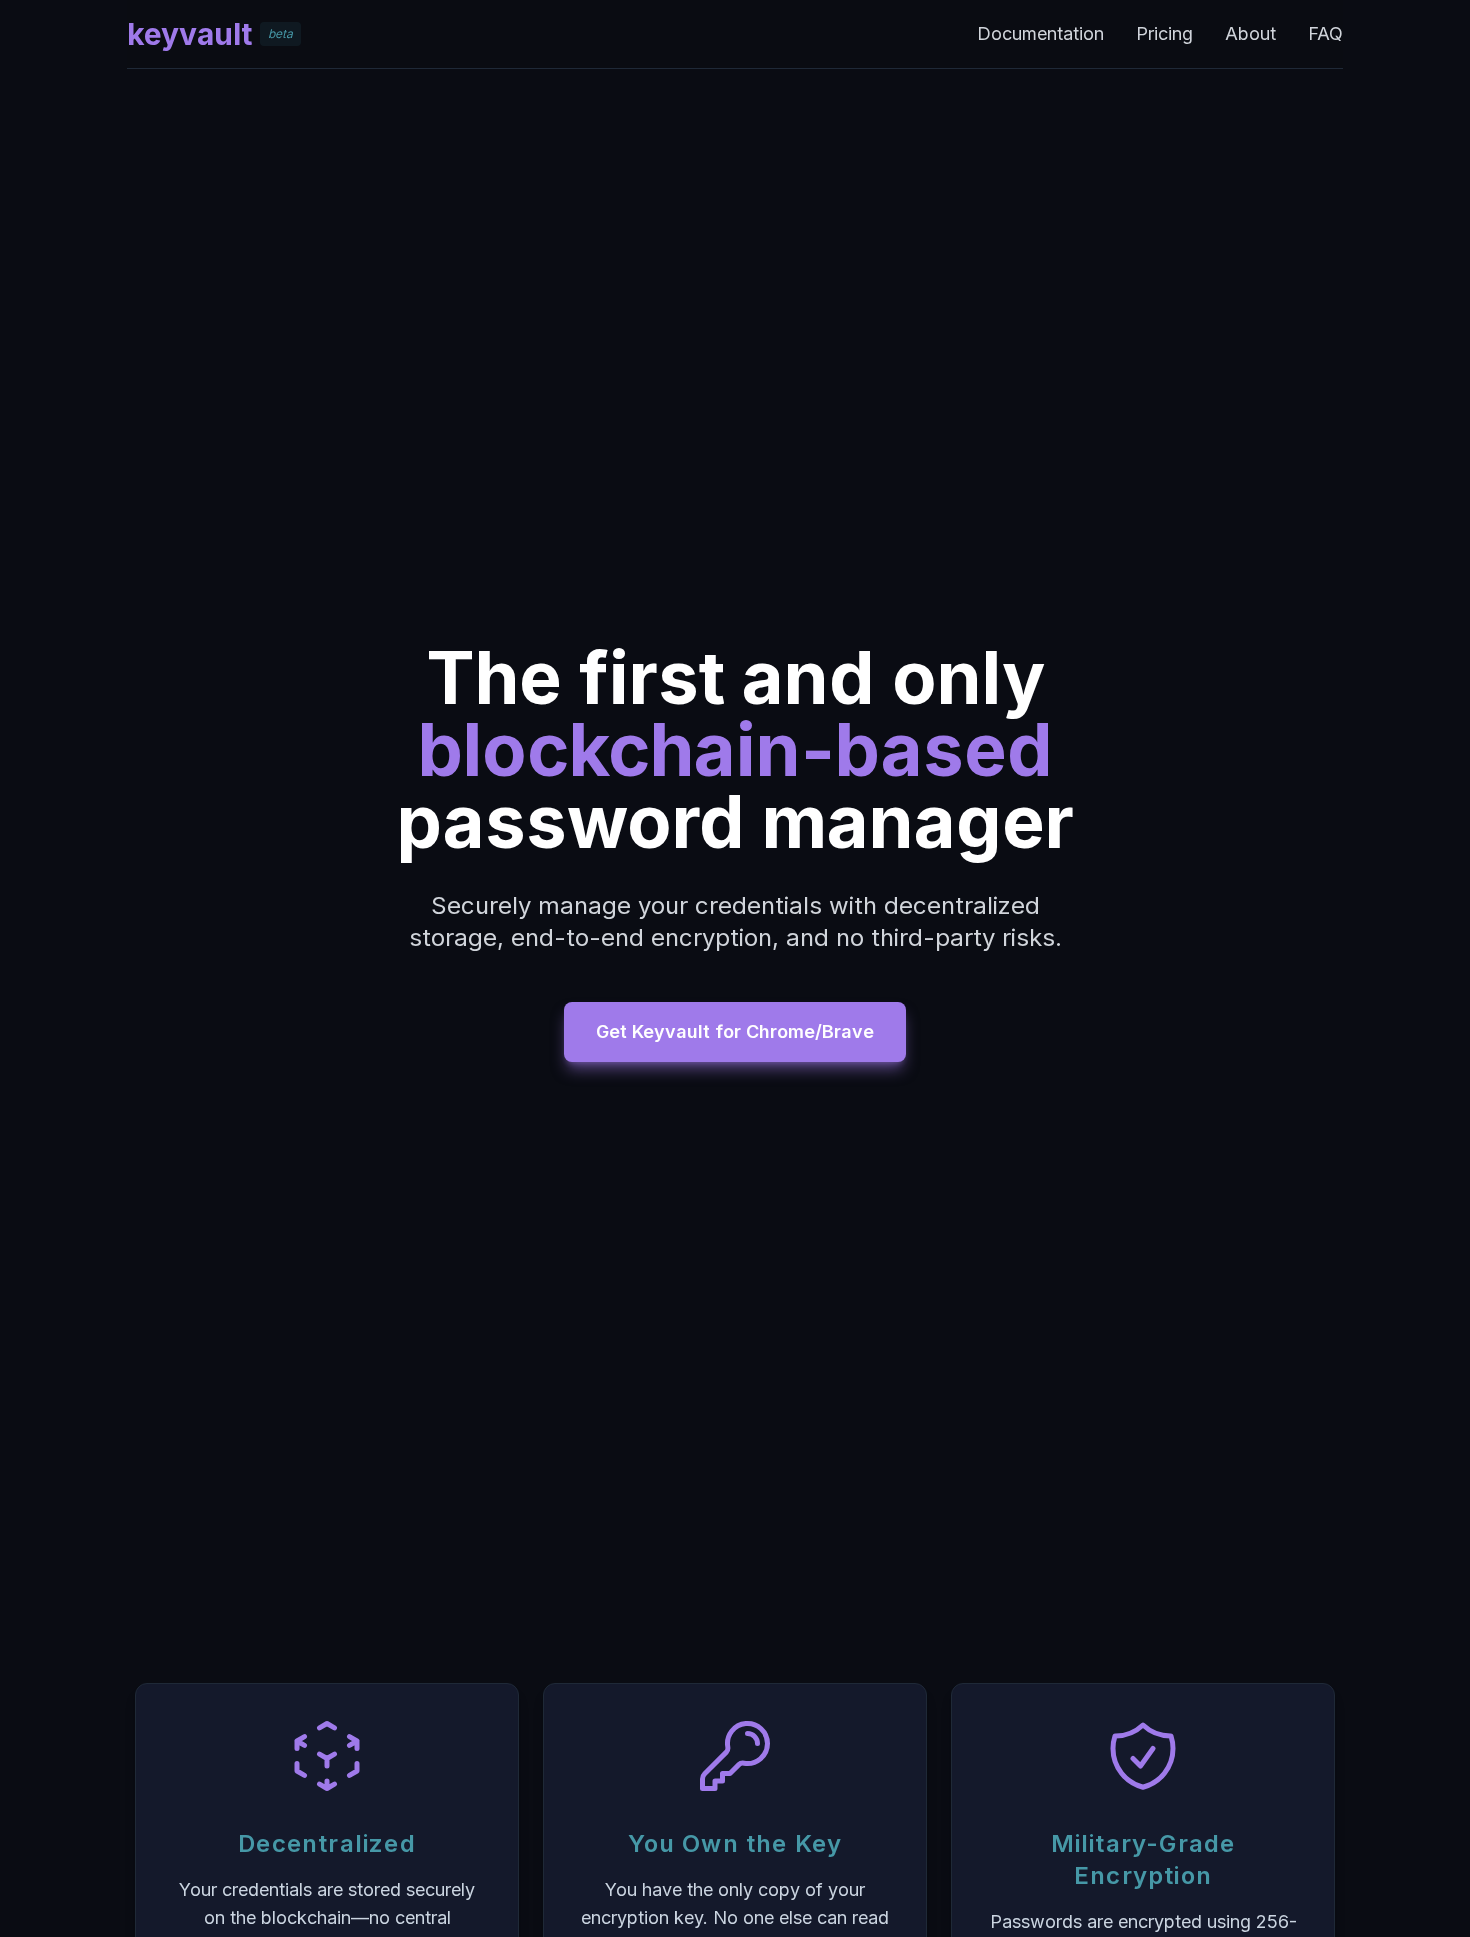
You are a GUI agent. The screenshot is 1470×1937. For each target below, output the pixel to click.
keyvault (189, 34)
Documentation (1040, 33)
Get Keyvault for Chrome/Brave (735, 1031)
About (1250, 33)
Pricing (1164, 33)
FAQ (1325, 33)
